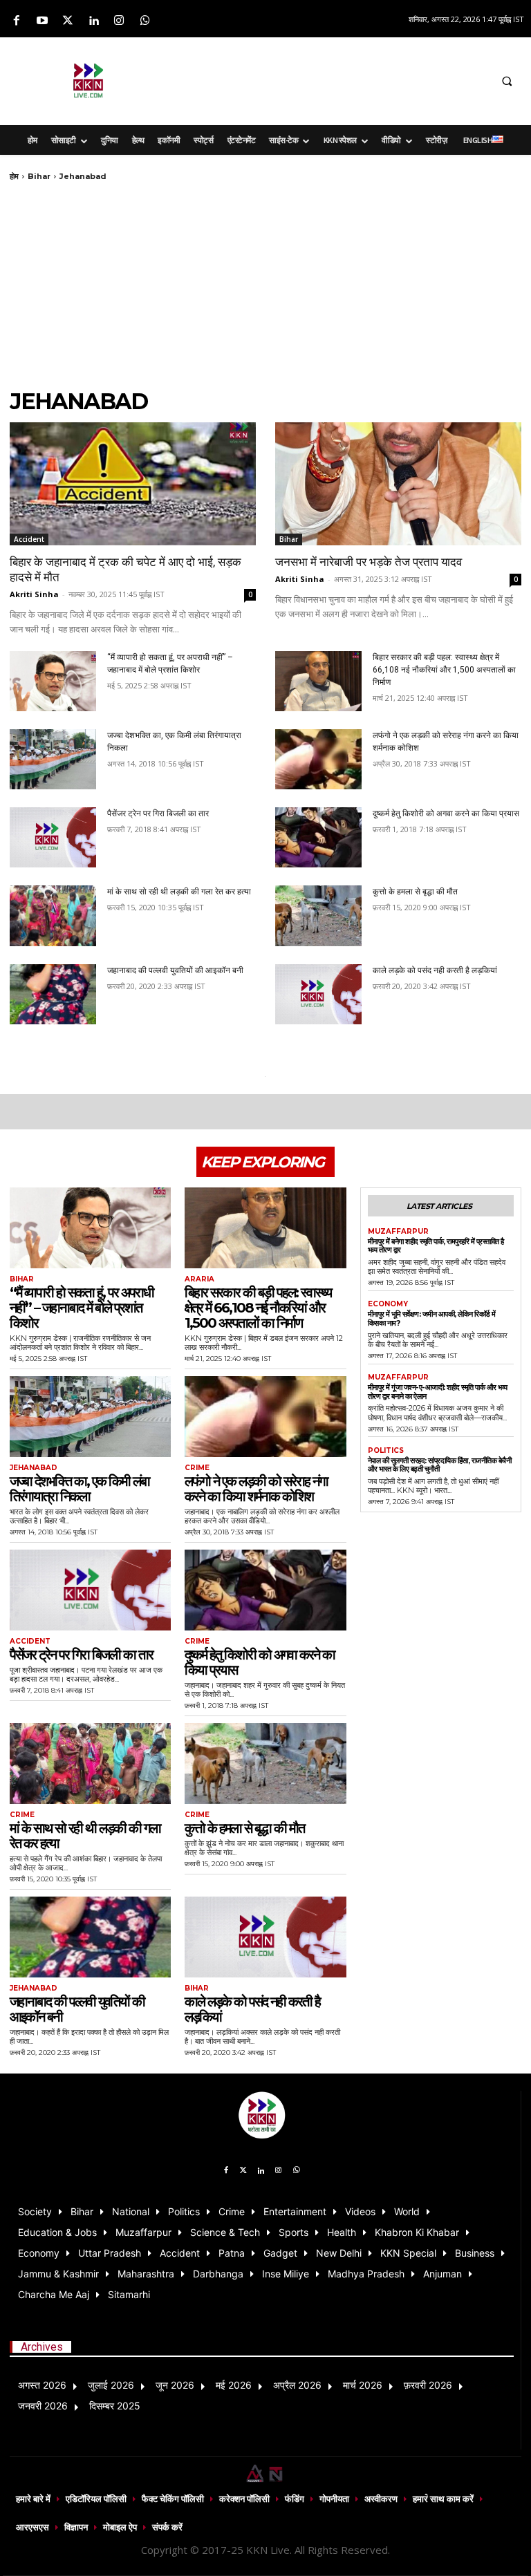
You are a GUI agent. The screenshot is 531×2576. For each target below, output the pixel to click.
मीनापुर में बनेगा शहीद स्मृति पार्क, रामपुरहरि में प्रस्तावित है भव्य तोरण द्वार (436, 1246)
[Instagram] (119, 21)
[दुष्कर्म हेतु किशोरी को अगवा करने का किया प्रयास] (318, 837)
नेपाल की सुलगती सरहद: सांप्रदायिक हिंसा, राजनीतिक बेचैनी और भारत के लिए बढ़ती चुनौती (440, 1465)
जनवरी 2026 (43, 2406)
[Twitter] (67, 21)
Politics (386, 1451)
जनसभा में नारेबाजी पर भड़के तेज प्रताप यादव (369, 562)
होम (14, 176)
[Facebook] (16, 21)
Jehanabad (34, 1468)
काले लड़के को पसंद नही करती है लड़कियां (435, 970)
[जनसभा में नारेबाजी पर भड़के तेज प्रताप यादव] (398, 484)
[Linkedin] (94, 21)
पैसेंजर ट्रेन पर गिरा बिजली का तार (158, 814)
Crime (197, 1468)
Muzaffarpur (398, 1232)
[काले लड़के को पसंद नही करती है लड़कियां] (318, 994)
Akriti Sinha (34, 594)
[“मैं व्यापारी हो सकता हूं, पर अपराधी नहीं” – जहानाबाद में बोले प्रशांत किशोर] (53, 681)
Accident (29, 539)
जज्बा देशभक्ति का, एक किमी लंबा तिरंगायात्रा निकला (80, 1489)
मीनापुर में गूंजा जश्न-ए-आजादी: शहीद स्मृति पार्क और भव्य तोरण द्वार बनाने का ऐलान (438, 1392)
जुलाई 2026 (111, 2385)
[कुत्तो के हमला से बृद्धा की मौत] (318, 915)
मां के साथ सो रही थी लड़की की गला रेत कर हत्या (179, 892)
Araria (199, 1279)
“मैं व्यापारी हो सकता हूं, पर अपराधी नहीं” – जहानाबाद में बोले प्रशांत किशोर (82, 1308)
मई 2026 (234, 2385)
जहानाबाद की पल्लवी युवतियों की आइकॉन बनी (175, 970)
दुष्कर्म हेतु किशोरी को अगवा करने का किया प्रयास (446, 814)
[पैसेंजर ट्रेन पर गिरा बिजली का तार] (53, 837)
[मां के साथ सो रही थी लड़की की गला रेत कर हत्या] (53, 915)
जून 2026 (175, 2385)
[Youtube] (42, 21)
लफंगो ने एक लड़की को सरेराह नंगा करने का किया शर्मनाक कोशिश (256, 1489)
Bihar (39, 176)
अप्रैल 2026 (297, 2385)
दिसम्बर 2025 (115, 2406)
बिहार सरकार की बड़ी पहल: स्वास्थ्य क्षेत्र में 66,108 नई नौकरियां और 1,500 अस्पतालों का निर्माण (444, 670)
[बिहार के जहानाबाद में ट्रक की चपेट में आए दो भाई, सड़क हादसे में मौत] (133, 484)
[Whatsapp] (145, 21)
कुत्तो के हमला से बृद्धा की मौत (415, 892)
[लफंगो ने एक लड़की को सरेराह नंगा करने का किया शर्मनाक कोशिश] (318, 759)
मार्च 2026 (363, 2385)
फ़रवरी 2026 (428, 2385)
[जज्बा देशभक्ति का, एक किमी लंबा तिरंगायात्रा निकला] (53, 759)
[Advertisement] (346, 79)
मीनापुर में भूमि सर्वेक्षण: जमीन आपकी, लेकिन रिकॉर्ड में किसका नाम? (432, 1318)
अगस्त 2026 (42, 2385)
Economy (388, 1304)
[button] (507, 81)
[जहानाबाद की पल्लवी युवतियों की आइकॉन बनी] (53, 994)
